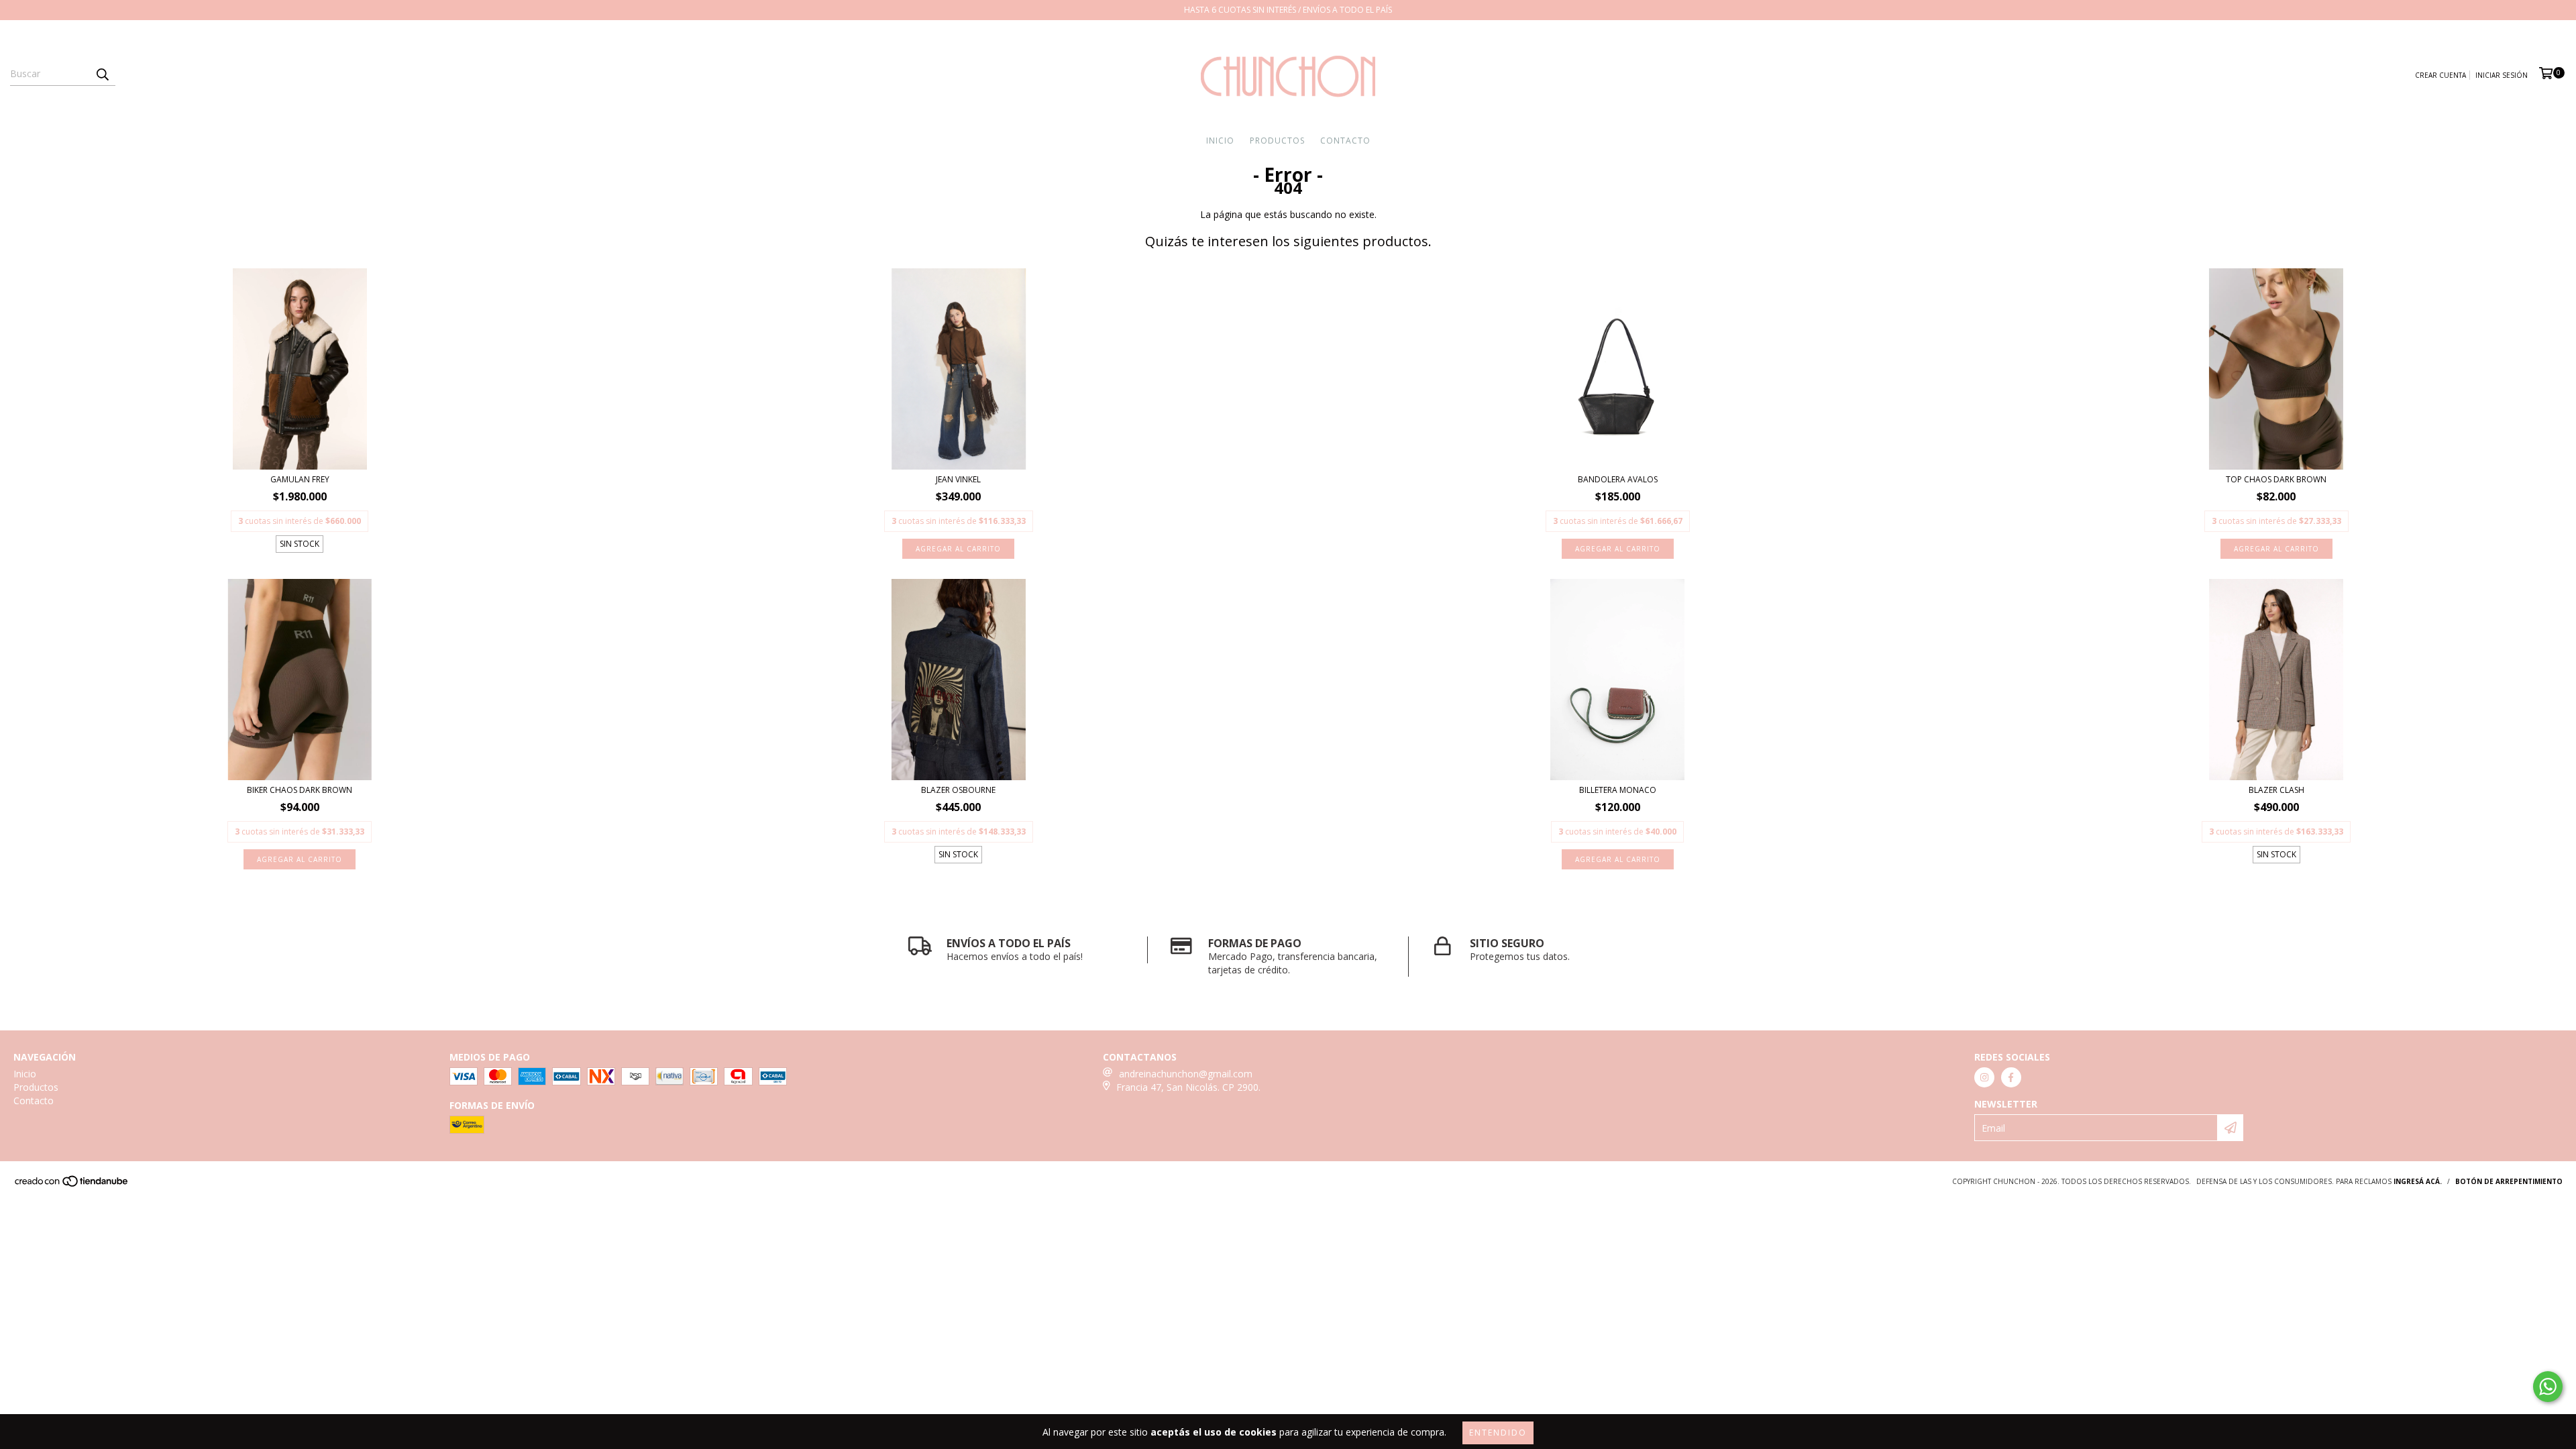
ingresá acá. (2418, 1181)
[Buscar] (102, 74)
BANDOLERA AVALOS (1618, 479)
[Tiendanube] (72, 1185)
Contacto (1345, 141)
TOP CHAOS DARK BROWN (2276, 479)
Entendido (1498, 1433)
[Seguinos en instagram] (1984, 1077)
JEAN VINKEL (958, 479)
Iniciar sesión (2502, 75)
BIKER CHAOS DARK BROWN (300, 790)
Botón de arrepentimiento (2509, 1181)
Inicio (1220, 141)
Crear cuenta (2440, 75)
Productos (1277, 141)
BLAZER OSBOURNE (958, 790)
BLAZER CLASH (2276, 790)
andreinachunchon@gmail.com (1186, 1074)
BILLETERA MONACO (1618, 790)
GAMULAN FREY (300, 479)
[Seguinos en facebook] (2011, 1077)
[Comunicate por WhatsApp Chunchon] (2548, 1387)
